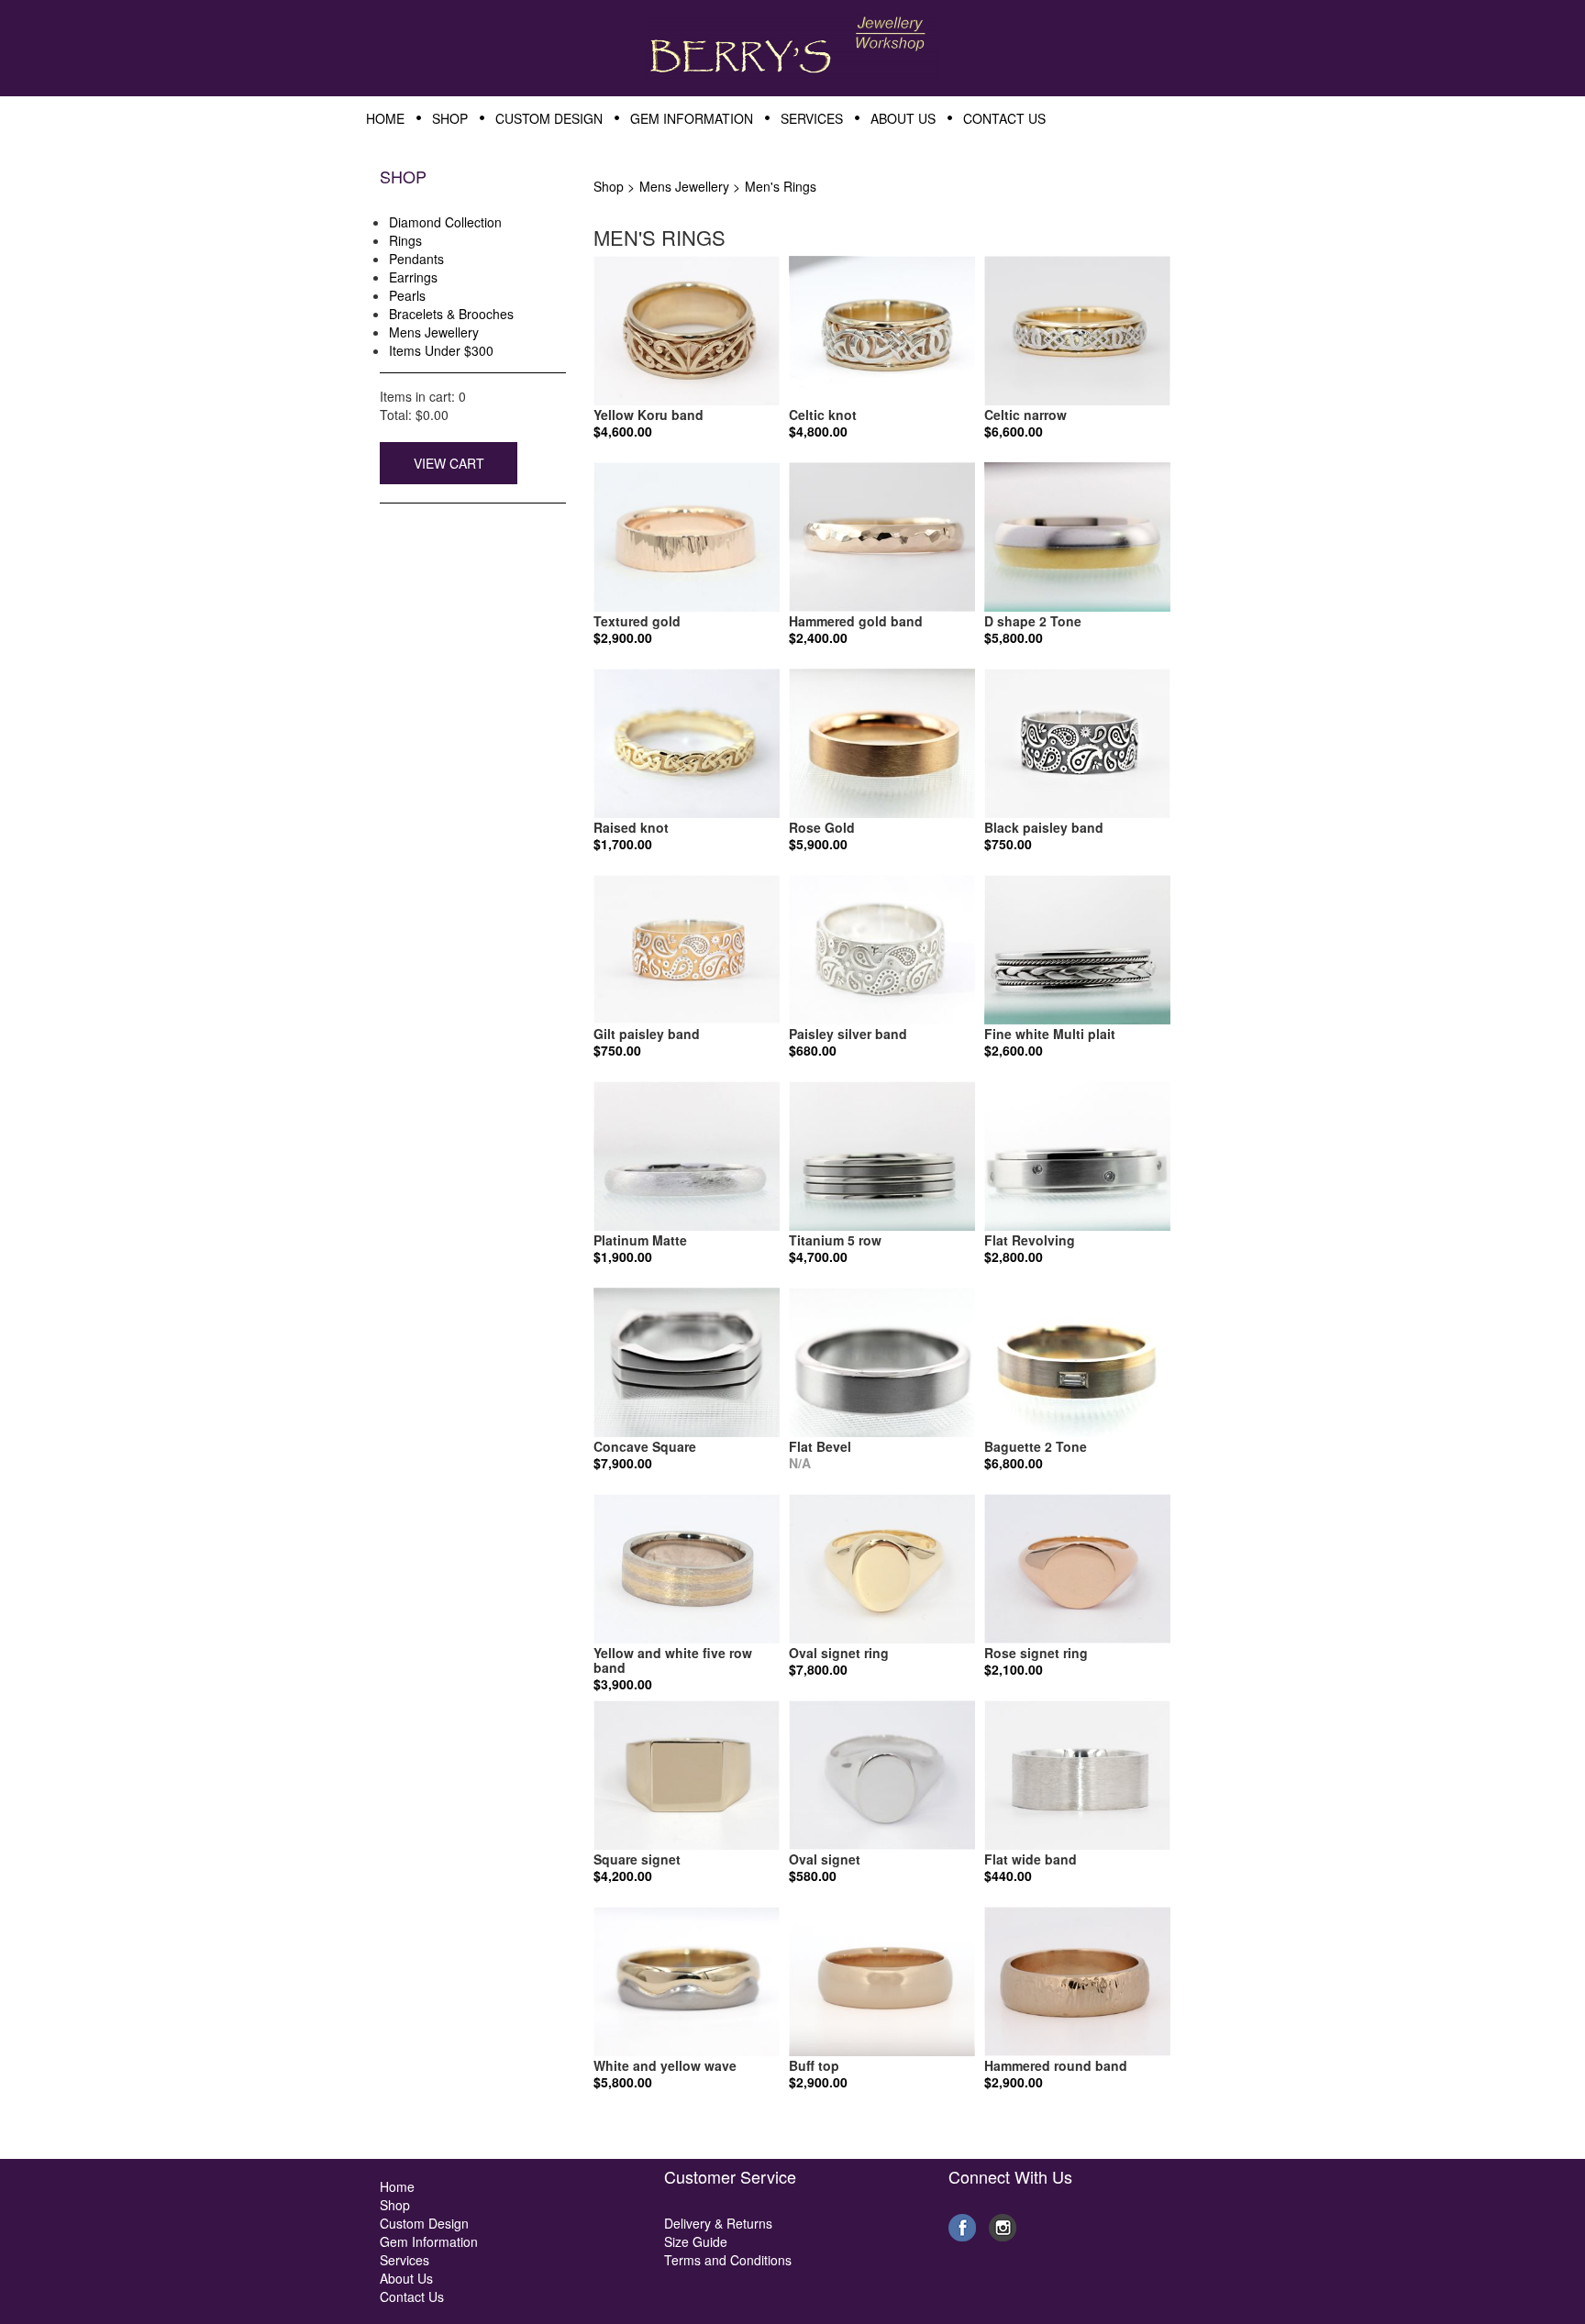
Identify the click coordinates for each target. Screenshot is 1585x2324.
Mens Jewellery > (690, 186)
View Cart (449, 463)
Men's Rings (781, 186)
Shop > (614, 186)
